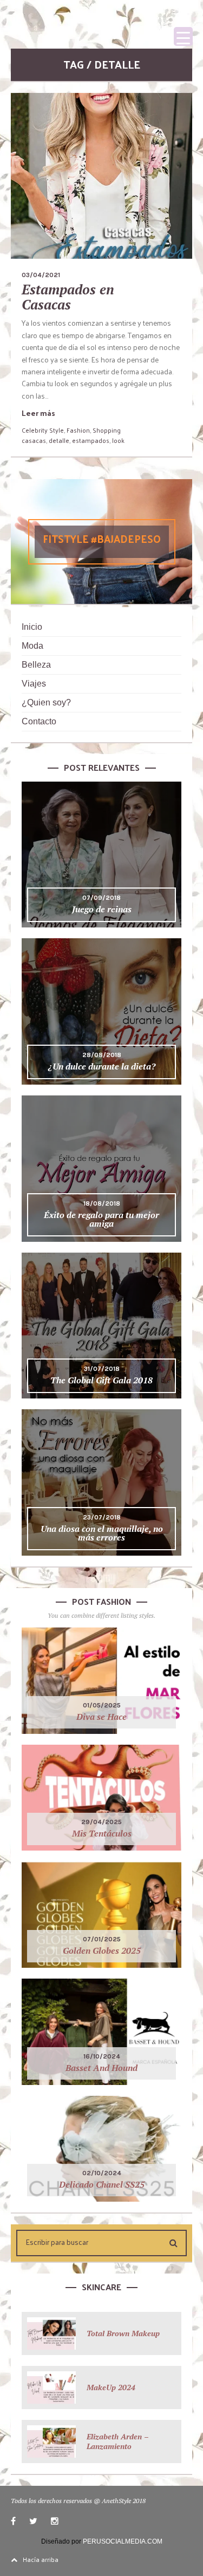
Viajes (34, 684)
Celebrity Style (43, 430)
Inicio (32, 627)
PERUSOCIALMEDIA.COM (123, 2541)
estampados (91, 440)
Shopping (107, 430)
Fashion (78, 430)
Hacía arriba (41, 2559)
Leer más (38, 413)
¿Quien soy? (46, 702)
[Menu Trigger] (183, 36)
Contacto (39, 721)
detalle (59, 440)
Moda (32, 646)
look (118, 440)
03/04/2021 (41, 275)
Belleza (36, 665)
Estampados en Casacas (68, 297)
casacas (34, 440)
